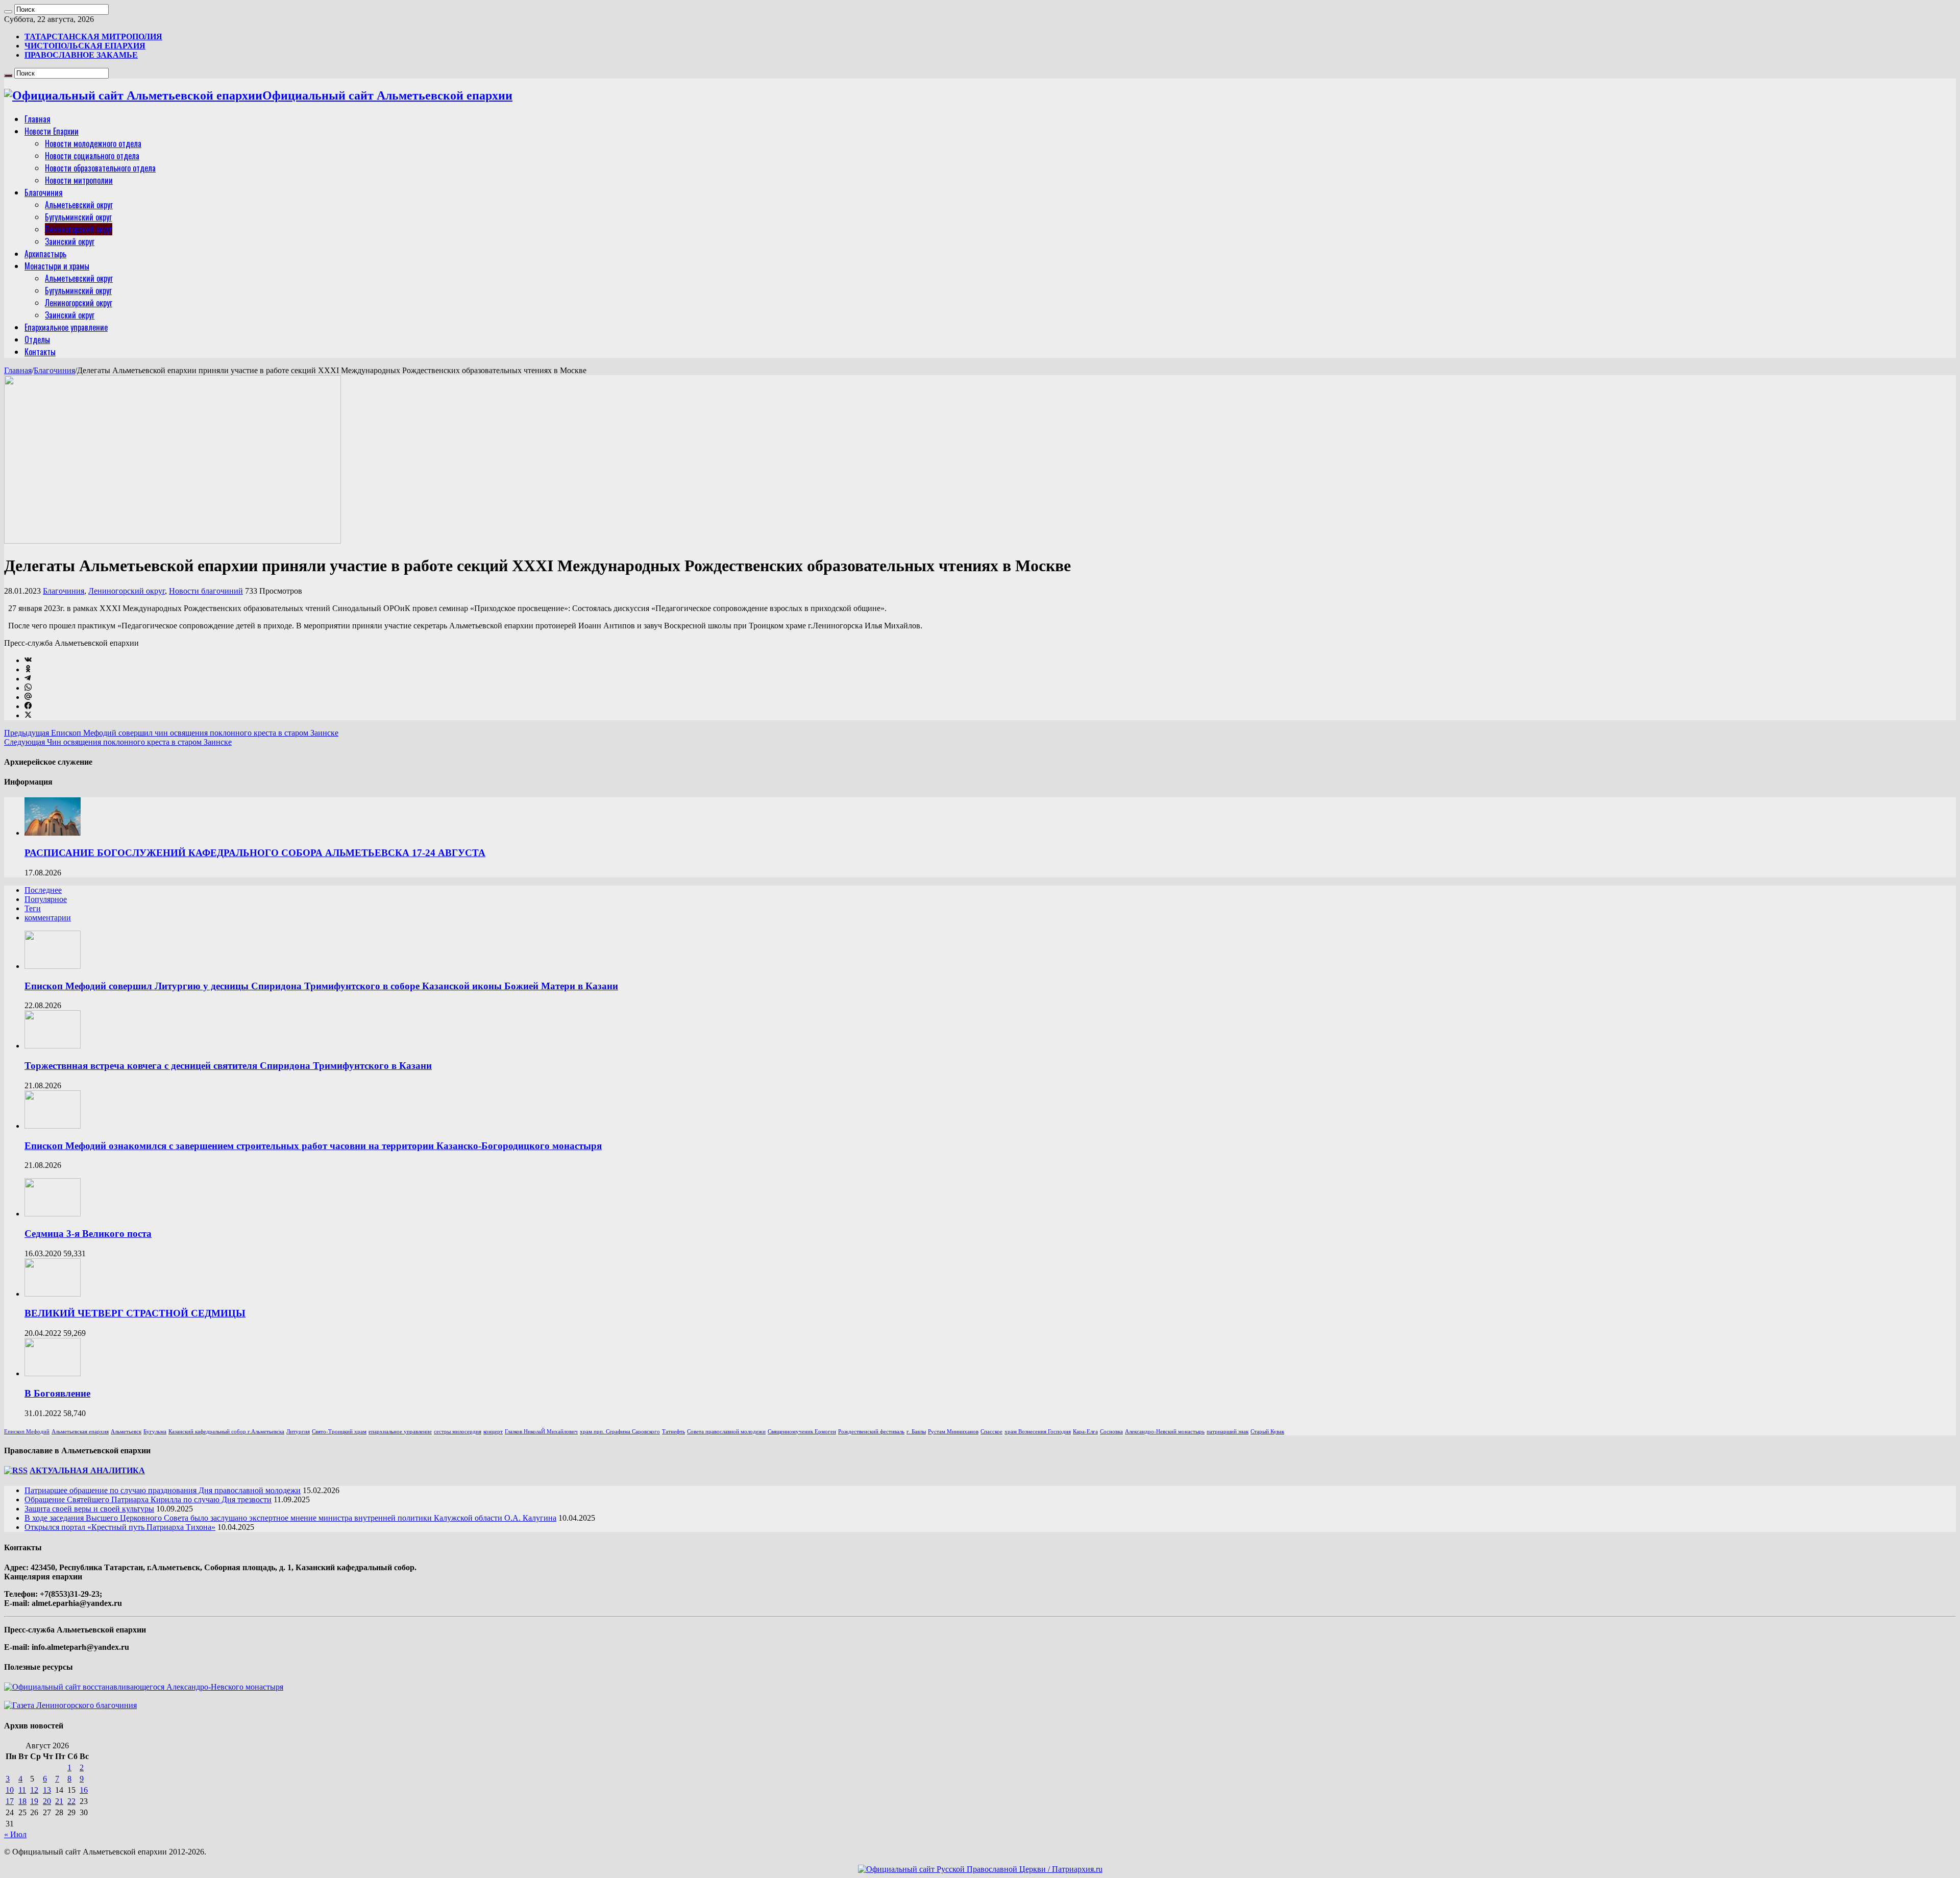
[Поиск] (8, 12)
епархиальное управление (400, 1432)
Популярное (46, 899)
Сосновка (1111, 1432)
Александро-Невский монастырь (1165, 1432)
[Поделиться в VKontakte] (28, 660)
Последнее (43, 890)
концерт (493, 1432)
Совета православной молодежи (726, 1432)
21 (59, 1801)
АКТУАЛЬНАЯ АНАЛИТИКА (87, 1470)
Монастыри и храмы (57, 266)
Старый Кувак (1267, 1432)
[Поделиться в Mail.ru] (28, 697)
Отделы (37, 339)
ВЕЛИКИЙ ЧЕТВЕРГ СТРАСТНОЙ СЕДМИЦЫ (135, 1313)
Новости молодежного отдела (93, 143)
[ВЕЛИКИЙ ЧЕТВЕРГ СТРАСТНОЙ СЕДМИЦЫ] (53, 1294)
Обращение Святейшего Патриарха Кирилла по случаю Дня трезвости (148, 1499)
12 (34, 1790)
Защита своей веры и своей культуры (89, 1509)
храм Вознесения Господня (1038, 1432)
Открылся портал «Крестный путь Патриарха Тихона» (120, 1527)
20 (47, 1801)
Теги (33, 908)
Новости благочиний (206, 591)
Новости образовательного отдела (100, 168)
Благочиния (44, 192)
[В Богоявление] (53, 1373)
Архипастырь (45, 254)
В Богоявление (57, 1393)
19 (34, 1801)
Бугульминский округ (78, 217)
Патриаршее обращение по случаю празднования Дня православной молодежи (163, 1490)
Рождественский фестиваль (871, 1432)
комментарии (48, 918)
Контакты (40, 352)
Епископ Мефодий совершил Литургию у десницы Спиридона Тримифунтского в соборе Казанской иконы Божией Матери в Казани (321, 986)
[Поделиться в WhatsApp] (28, 688)
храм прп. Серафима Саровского (620, 1432)
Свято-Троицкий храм (339, 1432)
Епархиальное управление (66, 327)
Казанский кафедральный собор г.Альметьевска (226, 1432)
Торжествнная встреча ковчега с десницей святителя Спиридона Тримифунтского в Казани (228, 1066)
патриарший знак (1228, 1432)
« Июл (15, 1834)
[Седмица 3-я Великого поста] (53, 1214)
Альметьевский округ (79, 205)
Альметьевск (126, 1432)
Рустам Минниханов (953, 1432)
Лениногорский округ (79, 229)
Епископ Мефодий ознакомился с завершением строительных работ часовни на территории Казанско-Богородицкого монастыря (313, 1146)
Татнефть (673, 1432)
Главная (38, 119)
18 (22, 1801)
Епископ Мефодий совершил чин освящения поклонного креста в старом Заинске (171, 733)
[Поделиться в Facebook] (28, 706)
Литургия (298, 1432)
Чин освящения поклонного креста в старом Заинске (118, 742)
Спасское (991, 1432)
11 (22, 1790)
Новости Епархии (52, 131)
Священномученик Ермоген (802, 1432)
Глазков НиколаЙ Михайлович (541, 1432)
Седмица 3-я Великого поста (88, 1234)
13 (47, 1790)
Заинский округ (70, 241)
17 (10, 1801)
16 (84, 1790)
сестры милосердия (458, 1432)
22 (71, 1801)
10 (10, 1790)
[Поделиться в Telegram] (28, 679)
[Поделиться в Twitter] (28, 715)
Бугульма (155, 1432)
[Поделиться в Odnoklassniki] (28, 669)
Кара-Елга (1085, 1432)
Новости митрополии (79, 180)
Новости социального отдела (92, 156)
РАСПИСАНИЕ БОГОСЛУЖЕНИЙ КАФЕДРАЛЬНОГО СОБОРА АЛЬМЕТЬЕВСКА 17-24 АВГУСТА (255, 853)
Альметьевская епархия (80, 1432)
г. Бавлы (916, 1432)
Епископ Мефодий (27, 1432)
